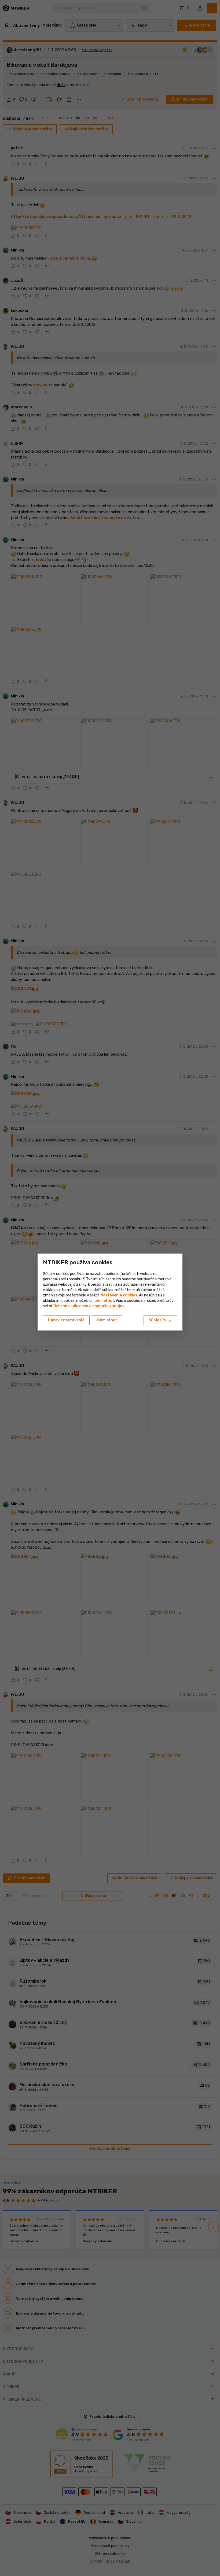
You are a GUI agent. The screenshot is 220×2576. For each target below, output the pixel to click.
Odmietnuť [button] (107, 1320)
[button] (104, 1301)
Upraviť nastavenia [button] (66, 1320)
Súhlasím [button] (160, 1320)
